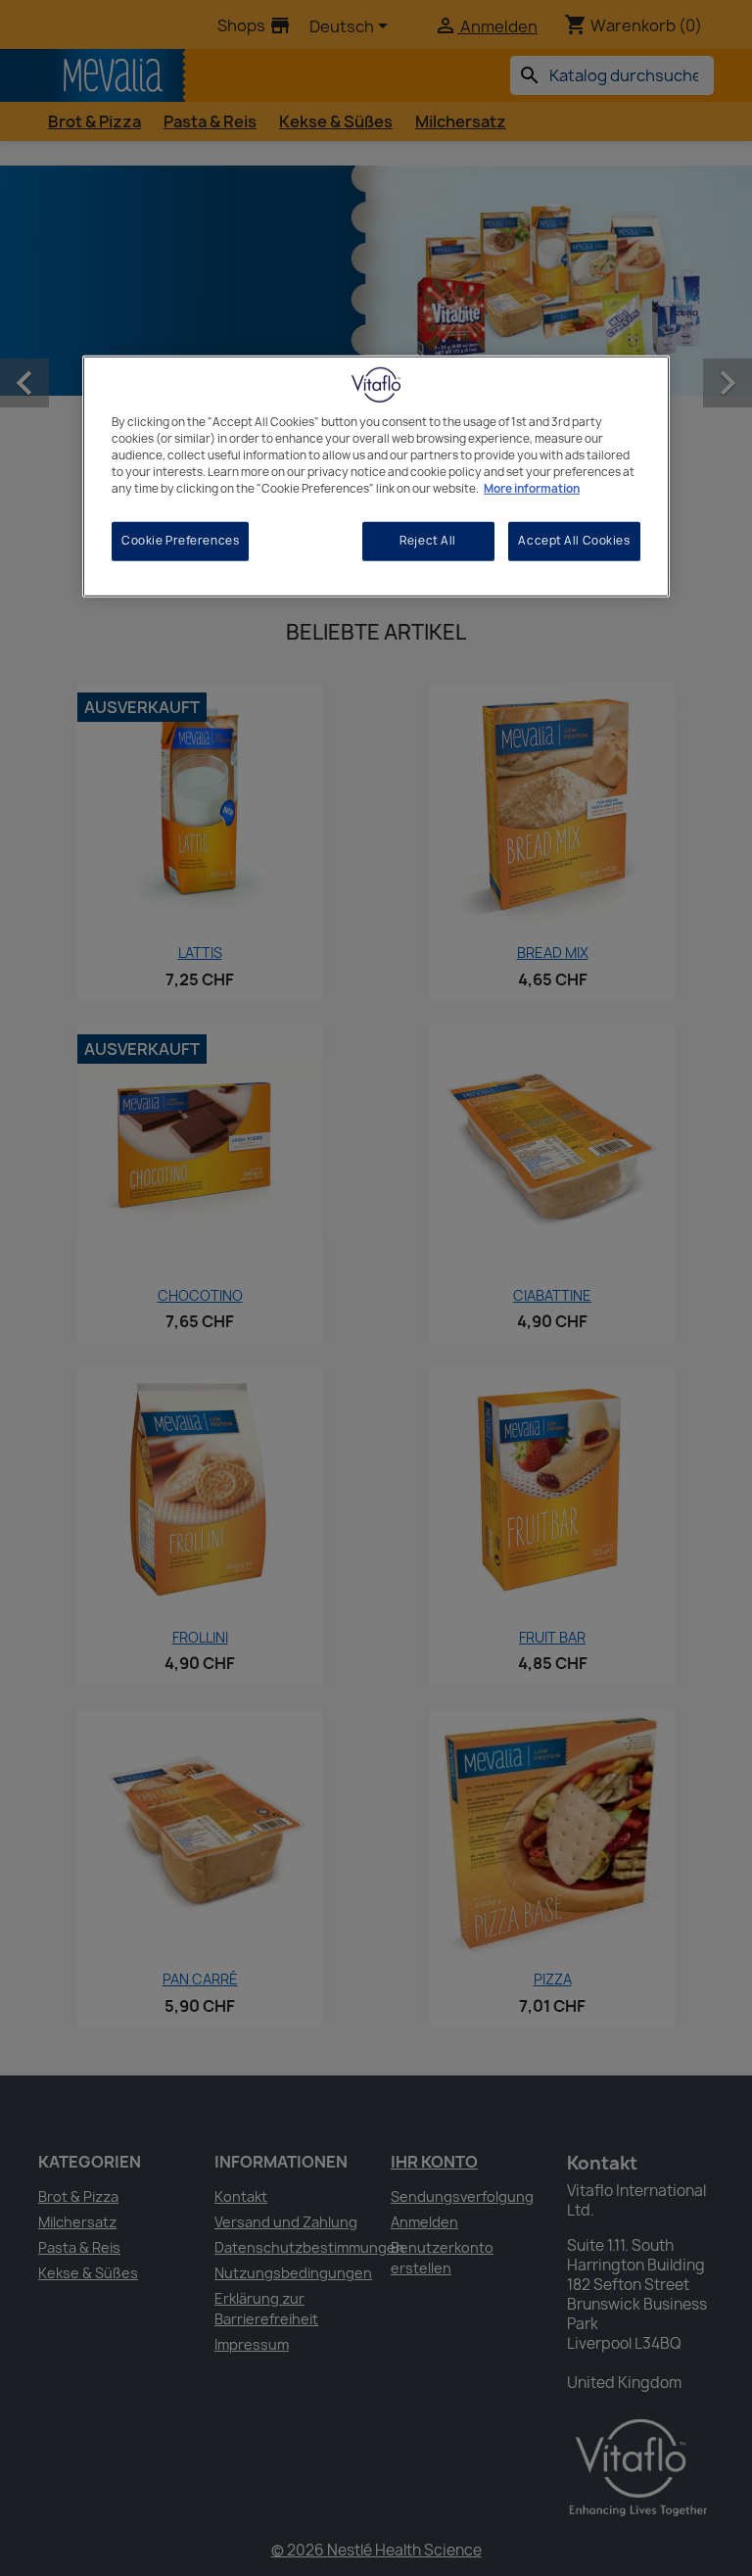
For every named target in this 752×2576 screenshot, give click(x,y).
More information (532, 489)
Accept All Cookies (574, 541)
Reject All (428, 541)
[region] (376, 476)
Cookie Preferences (180, 541)
